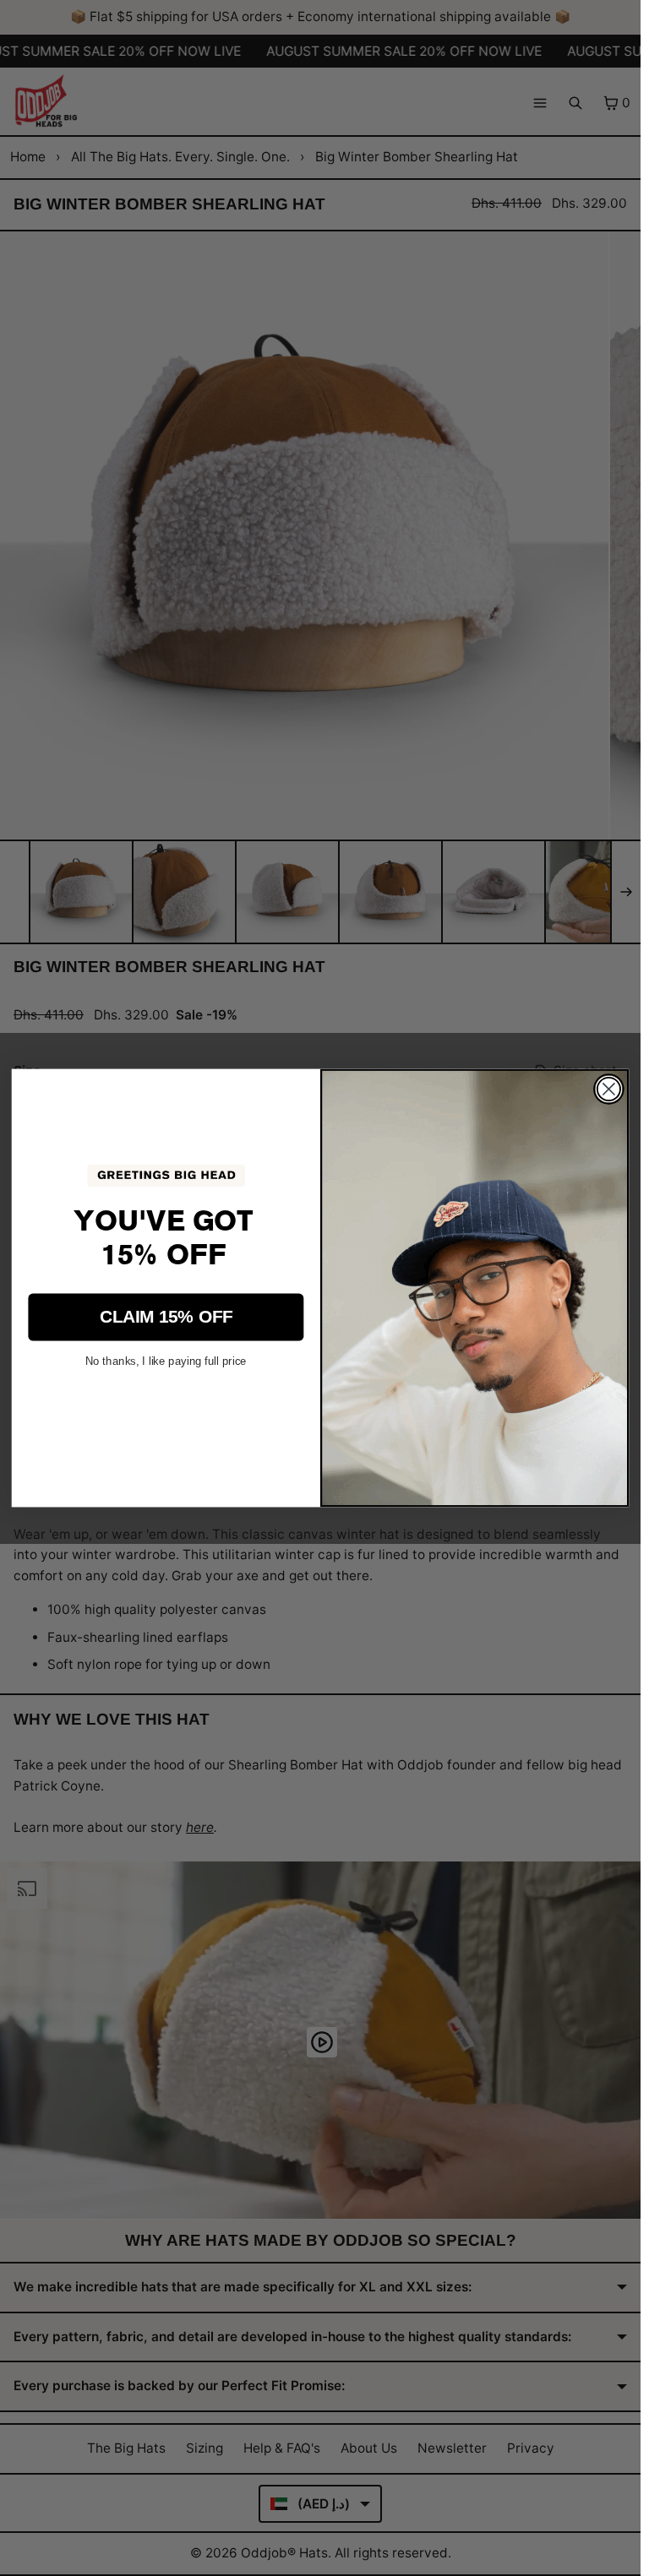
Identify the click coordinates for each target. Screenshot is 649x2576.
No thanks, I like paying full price (166, 1360)
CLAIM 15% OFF (166, 1316)
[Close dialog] (609, 1089)
